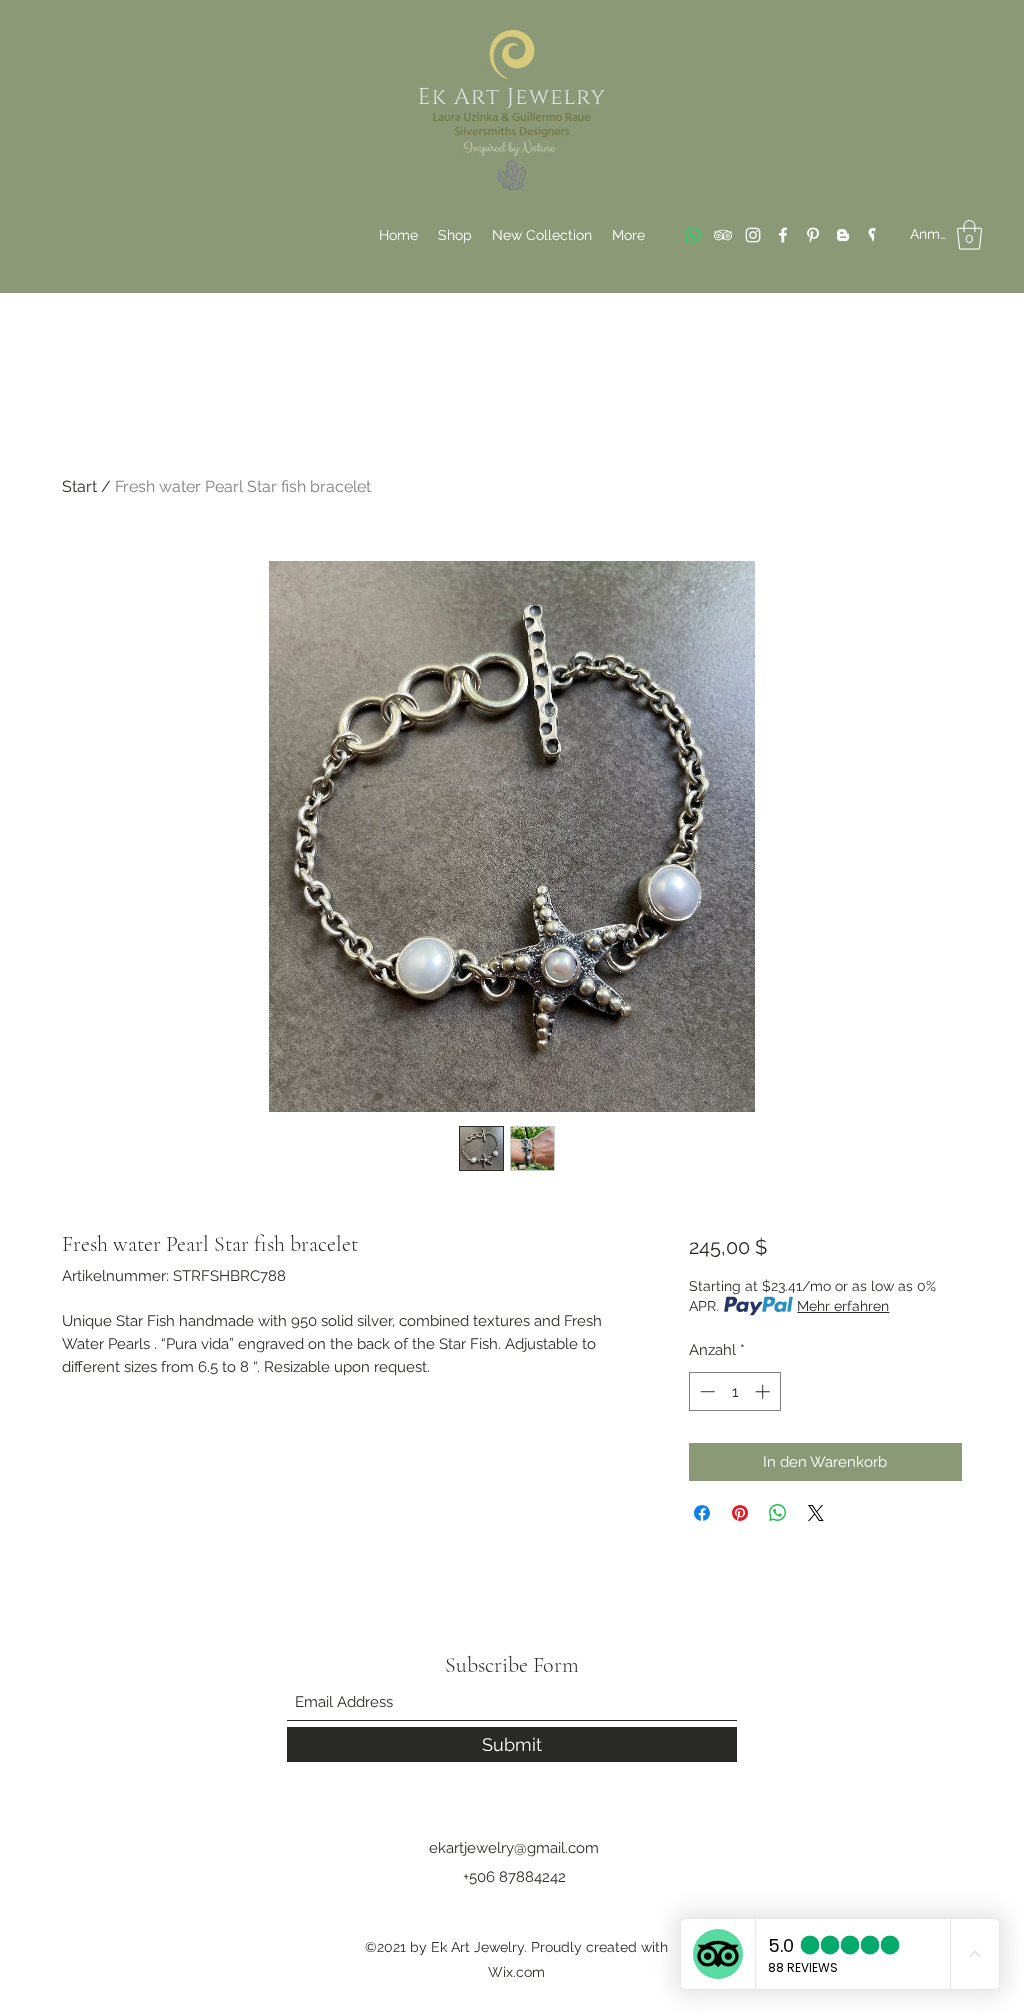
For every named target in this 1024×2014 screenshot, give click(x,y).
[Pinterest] (813, 235)
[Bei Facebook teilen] (702, 1513)
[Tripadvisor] (723, 235)
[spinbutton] (734, 1391)
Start (79, 486)
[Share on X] (816, 1513)
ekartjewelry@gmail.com (514, 1848)
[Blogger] (843, 235)
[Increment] (764, 1391)
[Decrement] (705, 1391)
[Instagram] (753, 235)
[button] (969, 235)
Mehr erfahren (843, 1306)
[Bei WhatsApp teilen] (778, 1513)
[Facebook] (783, 235)
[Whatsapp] (693, 235)
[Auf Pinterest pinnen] (740, 1513)
